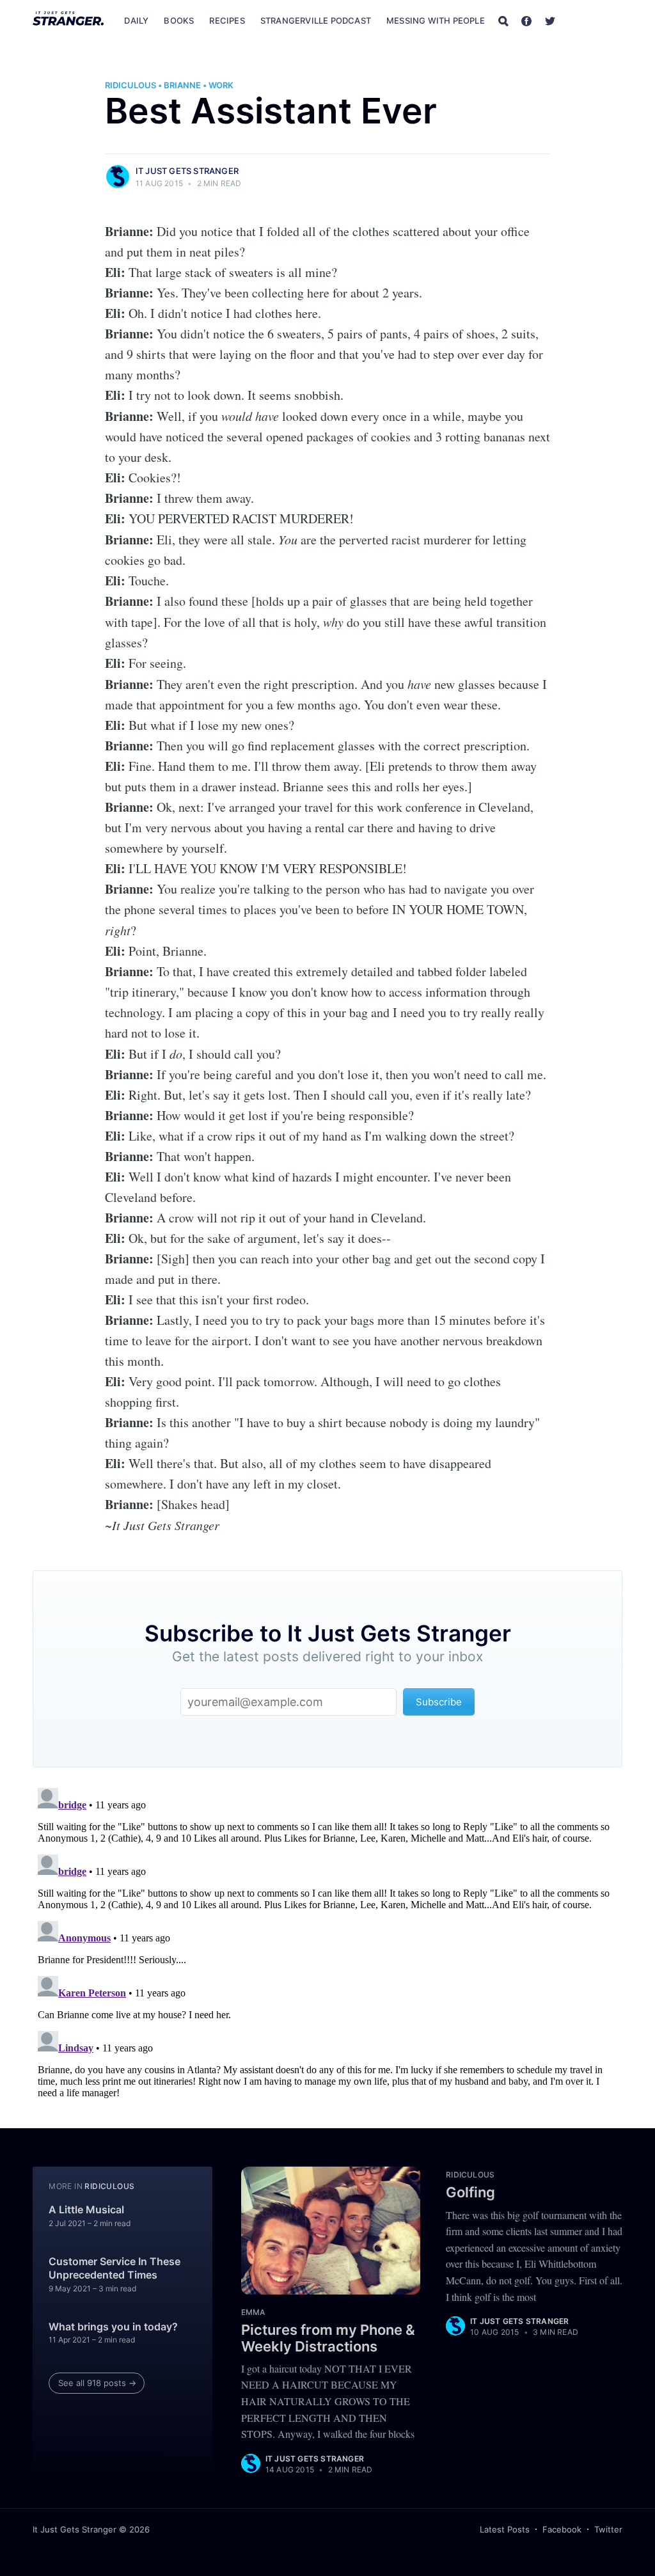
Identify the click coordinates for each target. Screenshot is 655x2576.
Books (179, 20)
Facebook (562, 2529)
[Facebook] (526, 20)
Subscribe (596, 20)
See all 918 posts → (97, 2383)
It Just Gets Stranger (187, 171)
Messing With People (436, 20)
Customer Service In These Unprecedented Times (114, 2268)
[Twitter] (550, 20)
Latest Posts (505, 2529)
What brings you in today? (113, 2327)
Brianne (182, 85)
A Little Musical (86, 2209)
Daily (136, 20)
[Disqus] (327, 1943)
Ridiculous (130, 85)
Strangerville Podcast (316, 20)
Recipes (227, 20)
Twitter (608, 2529)
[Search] (503, 20)
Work (221, 85)
